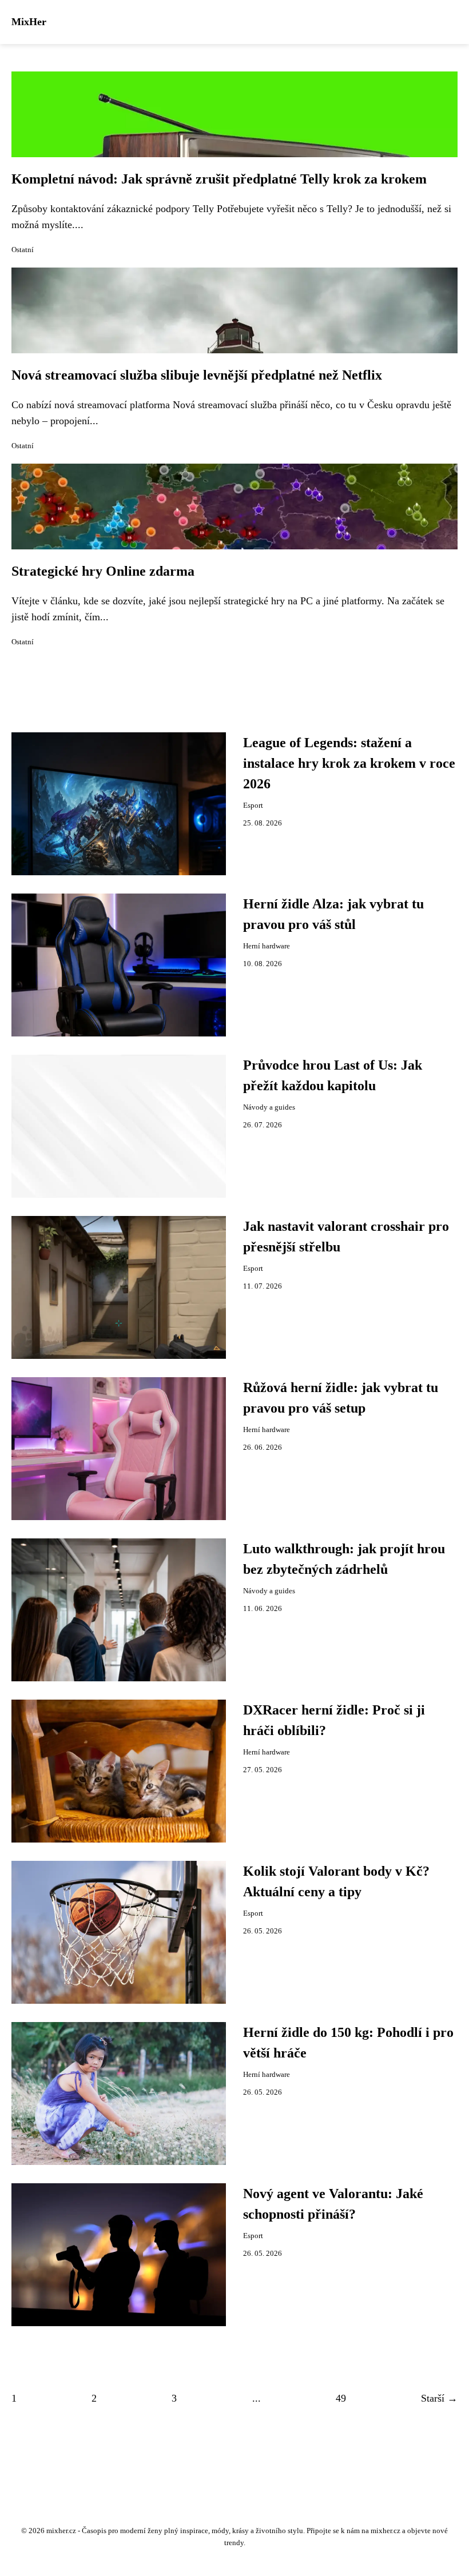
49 (341, 2398)
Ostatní (23, 250)
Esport (253, 806)
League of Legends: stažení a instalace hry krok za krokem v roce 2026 (349, 763)
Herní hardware (267, 946)
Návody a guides (269, 1107)
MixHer (29, 22)
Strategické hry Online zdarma (103, 571)
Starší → (439, 2398)
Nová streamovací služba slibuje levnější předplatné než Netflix (197, 375)
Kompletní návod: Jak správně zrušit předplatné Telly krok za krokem (219, 179)
